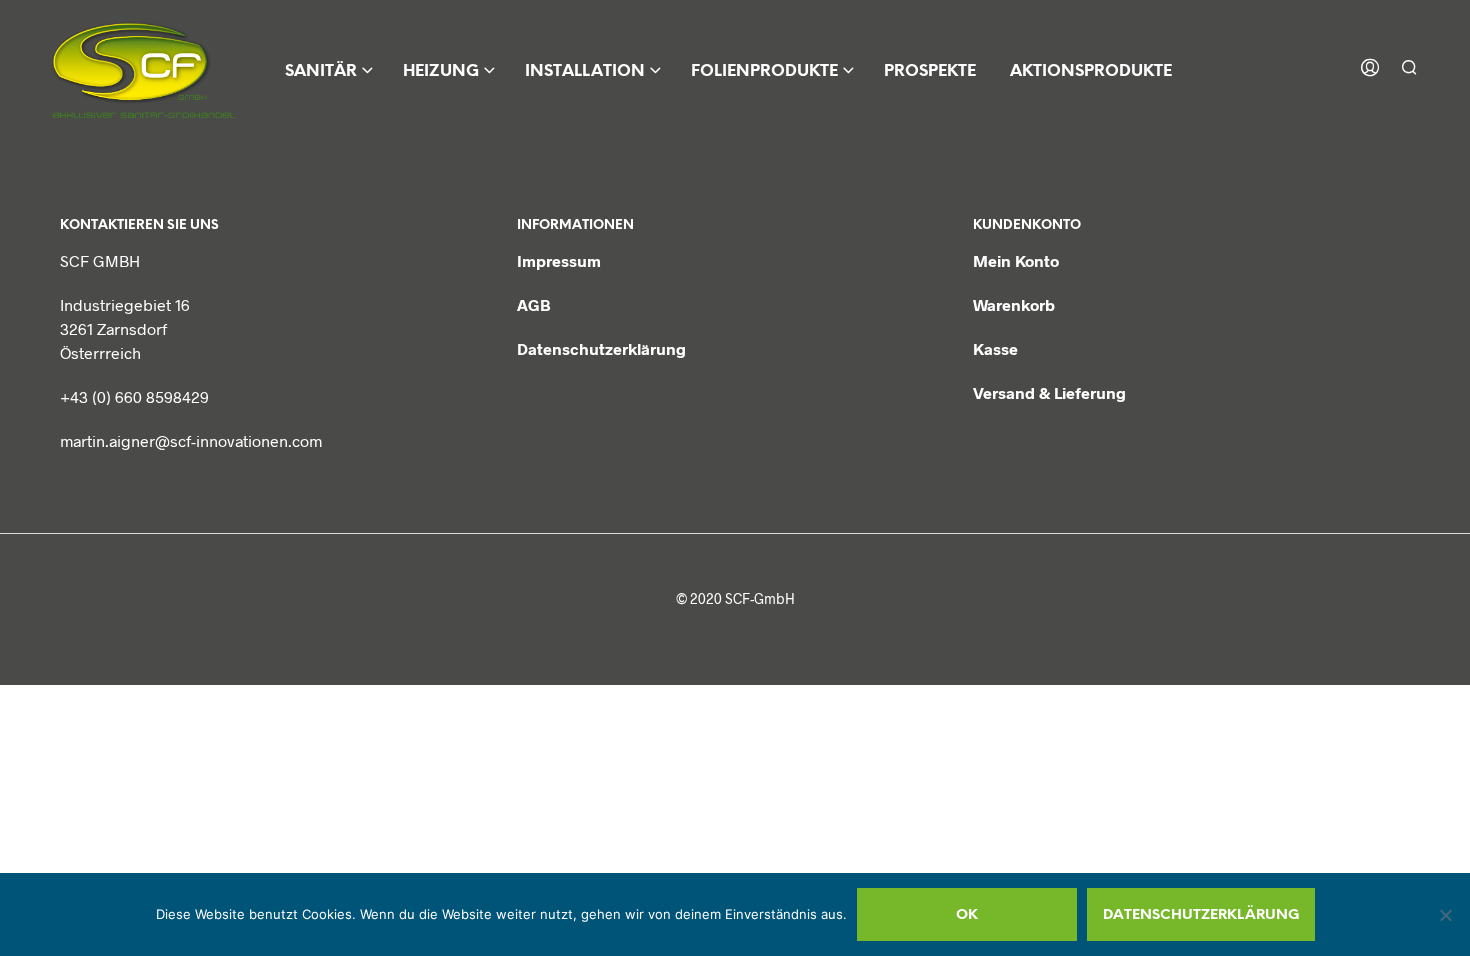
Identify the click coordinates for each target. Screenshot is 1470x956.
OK (967, 915)
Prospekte (930, 71)
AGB (534, 304)
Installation (585, 71)
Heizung (441, 71)
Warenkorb (1014, 304)
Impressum (559, 260)
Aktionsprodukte (1091, 71)
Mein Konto (1016, 260)
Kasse (995, 348)
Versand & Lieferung (1049, 392)
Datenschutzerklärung (601, 348)
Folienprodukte (764, 71)
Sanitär (321, 71)
